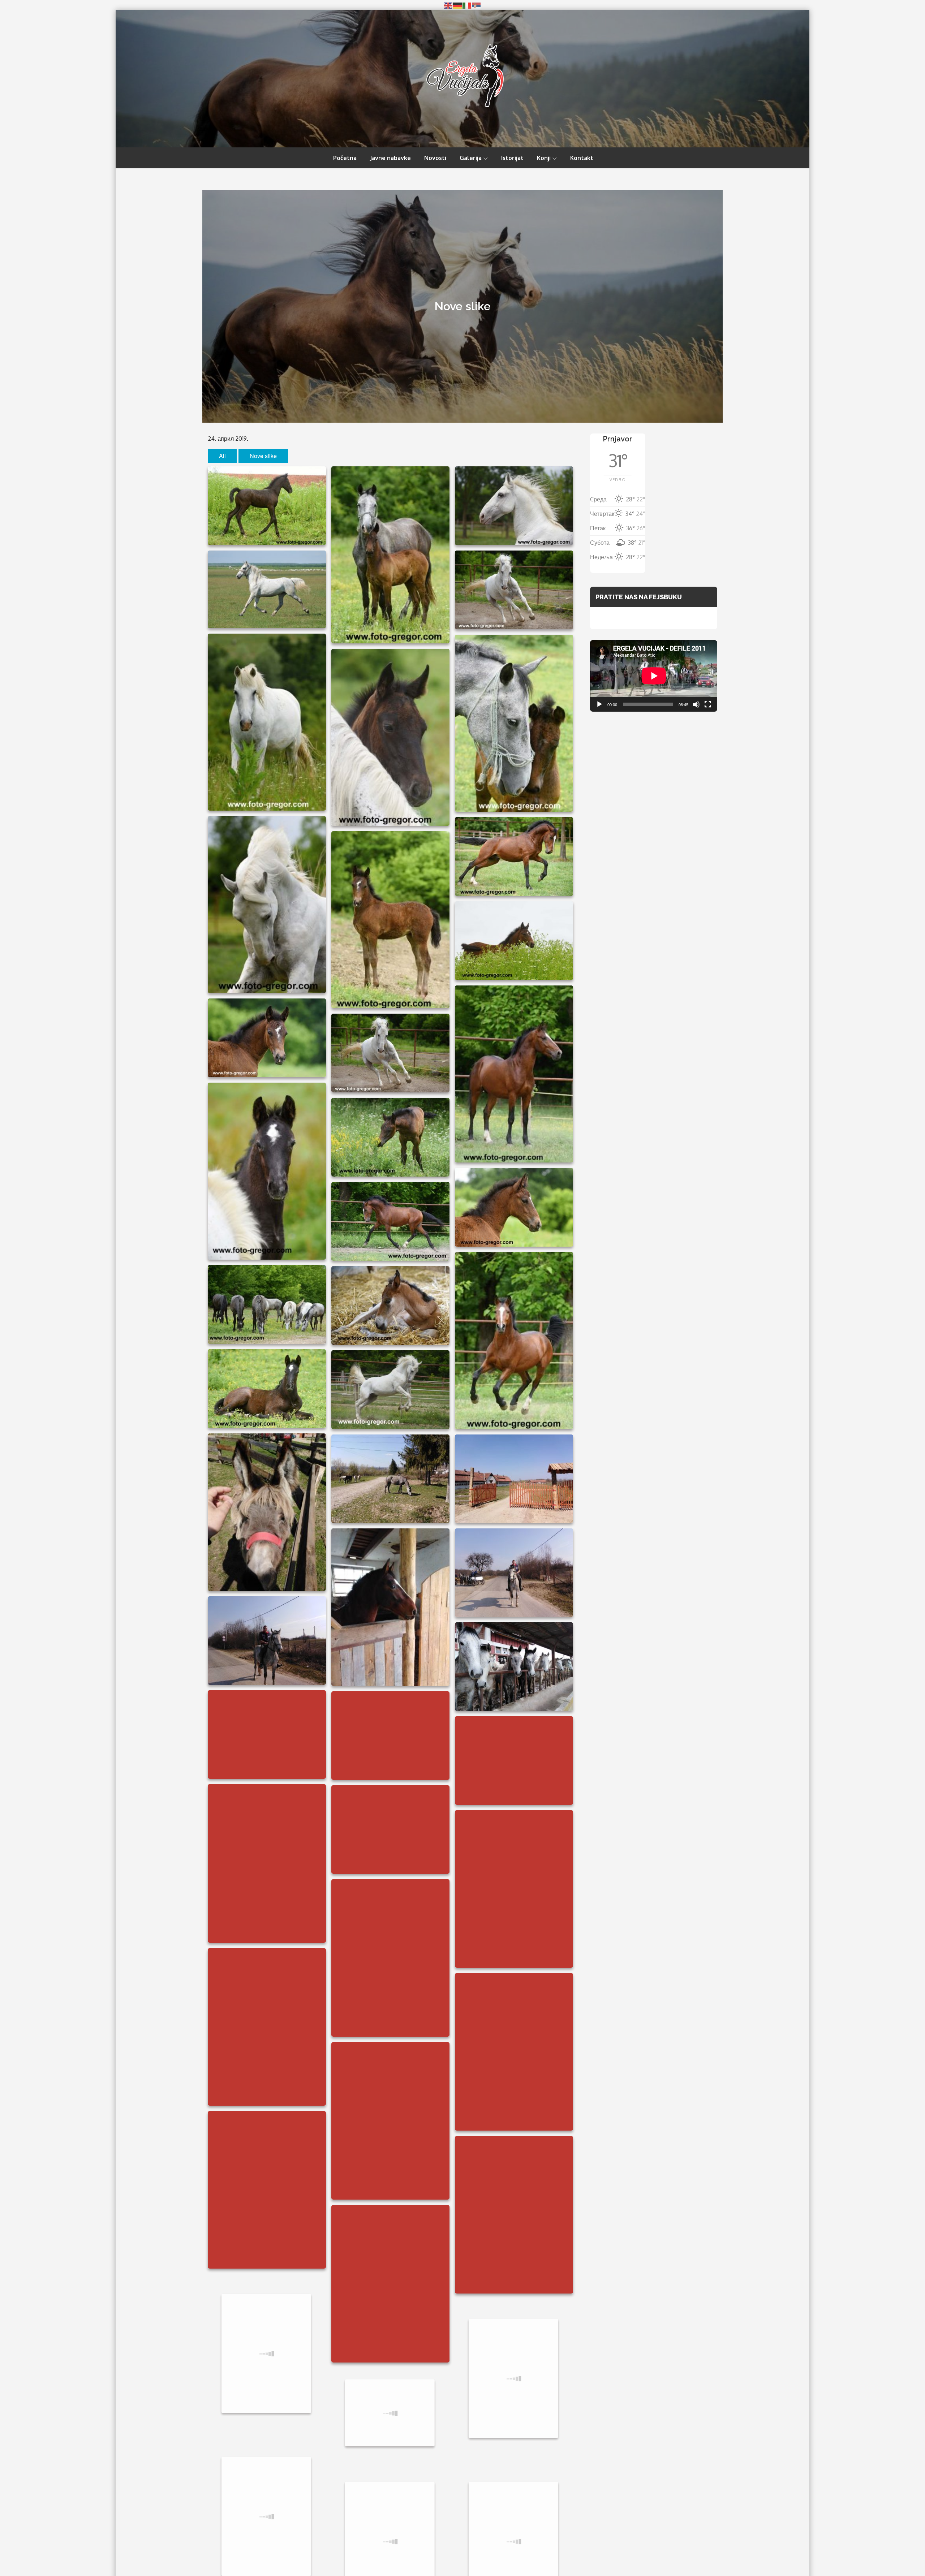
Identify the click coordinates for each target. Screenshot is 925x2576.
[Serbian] (477, 5)
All (222, 456)
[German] (458, 5)
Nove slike (263, 456)
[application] (654, 676)
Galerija (471, 158)
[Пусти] (599, 704)
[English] (448, 5)
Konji (544, 158)
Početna (345, 158)
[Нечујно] (696, 704)
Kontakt (582, 158)
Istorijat (512, 158)
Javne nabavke (390, 158)
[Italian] (467, 5)
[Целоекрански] (708, 704)
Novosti (435, 158)
